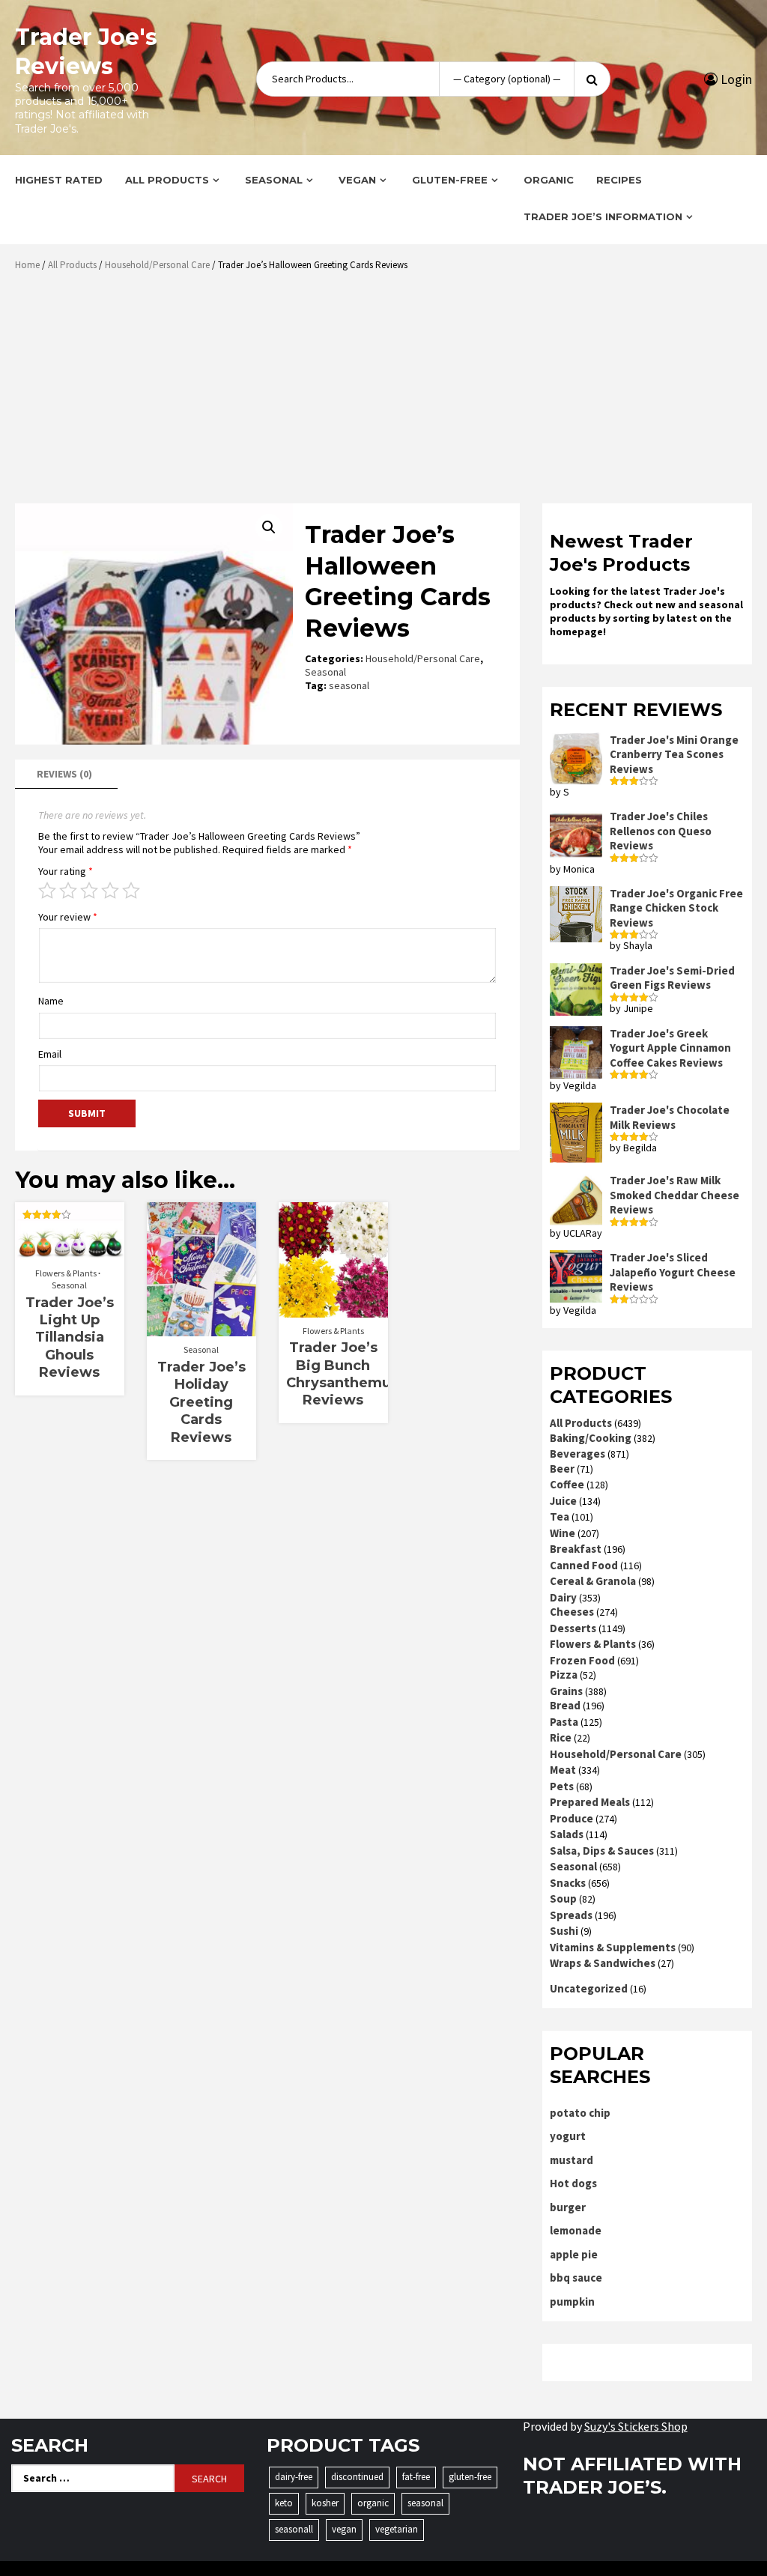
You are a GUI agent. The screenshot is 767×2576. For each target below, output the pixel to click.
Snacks (568, 1883)
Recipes (619, 180)
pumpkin (572, 2301)
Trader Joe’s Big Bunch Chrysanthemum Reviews (346, 1374)
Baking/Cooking (591, 1438)
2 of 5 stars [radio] (68, 891)
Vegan (357, 180)
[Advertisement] (387, 393)
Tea (560, 1516)
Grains (566, 1691)
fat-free (416, 2477)
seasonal (349, 685)
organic (373, 2503)
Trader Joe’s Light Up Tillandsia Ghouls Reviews (70, 1338)
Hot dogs (573, 2183)
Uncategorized (589, 1988)
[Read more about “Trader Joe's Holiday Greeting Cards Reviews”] (201, 1329)
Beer (562, 1469)
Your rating (66, 871)
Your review (68, 917)
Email (50, 1054)
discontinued (357, 2477)
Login (735, 79)
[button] (269, 527)
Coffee (567, 1484)
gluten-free (470, 2477)
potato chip (580, 2113)
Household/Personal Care (157, 265)
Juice (563, 1501)
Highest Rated (59, 180)
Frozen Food (582, 1660)
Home (27, 265)
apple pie (574, 2254)
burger (568, 2207)
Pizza (564, 1675)
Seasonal (274, 180)
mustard (572, 2160)
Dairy (563, 1597)
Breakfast (576, 1549)
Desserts (573, 1628)
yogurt (568, 2136)
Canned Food (584, 1565)
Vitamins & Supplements (613, 1947)
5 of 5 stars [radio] (131, 891)
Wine (563, 1533)
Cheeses (572, 1612)
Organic (549, 180)
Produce (572, 1818)
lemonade (576, 2230)
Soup (563, 1898)
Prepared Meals (590, 1802)
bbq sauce (576, 2278)
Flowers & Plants (66, 1273)
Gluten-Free (450, 180)
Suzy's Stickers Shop (636, 2426)
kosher (325, 2503)
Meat (563, 1770)
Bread (565, 1705)
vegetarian (397, 2529)
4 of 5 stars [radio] (110, 891)
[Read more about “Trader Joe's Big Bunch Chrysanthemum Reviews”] (333, 1310)
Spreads (571, 1915)
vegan (344, 2529)
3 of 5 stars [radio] (89, 891)
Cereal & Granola (593, 1581)
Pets (562, 1786)
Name (51, 1001)
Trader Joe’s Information (603, 216)
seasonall (294, 2529)
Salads (567, 1834)
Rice (561, 1737)
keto (284, 2503)
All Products (167, 180)
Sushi (564, 1931)
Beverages (577, 1454)
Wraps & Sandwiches (603, 1963)
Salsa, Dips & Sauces (602, 1851)
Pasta (564, 1722)
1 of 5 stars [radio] (47, 891)
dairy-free (294, 2477)
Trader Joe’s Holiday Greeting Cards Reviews (201, 1402)
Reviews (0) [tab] (64, 774)
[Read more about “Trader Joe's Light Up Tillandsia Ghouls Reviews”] (69, 1252)
